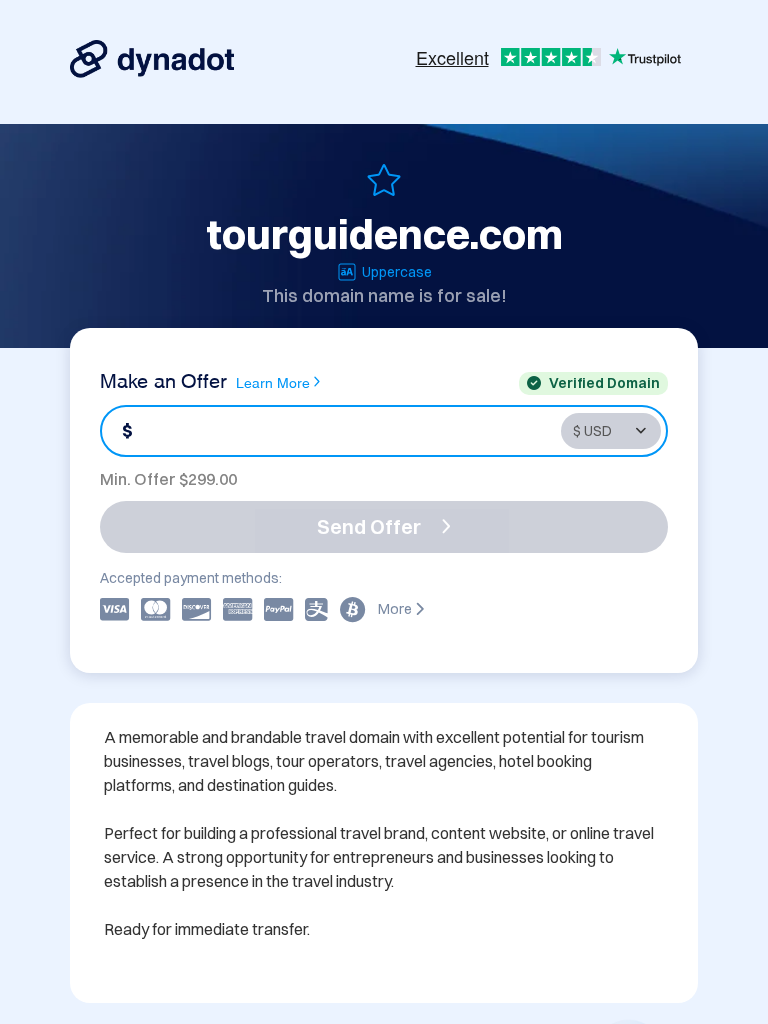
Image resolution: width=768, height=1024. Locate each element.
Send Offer (369, 526)
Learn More (273, 381)
